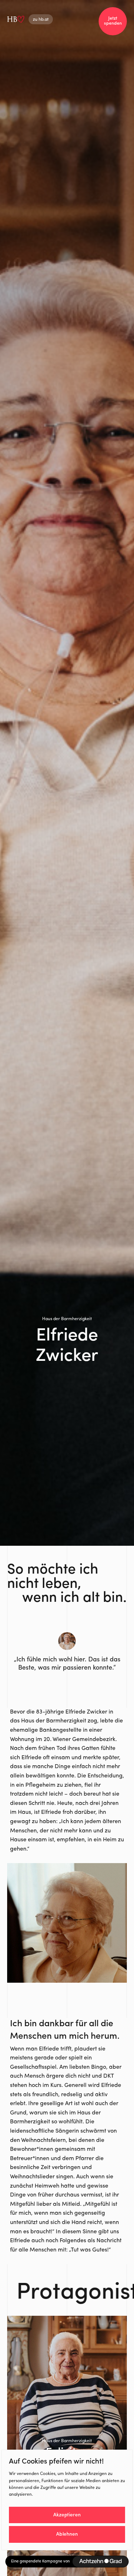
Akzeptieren (67, 2515)
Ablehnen (67, 2534)
